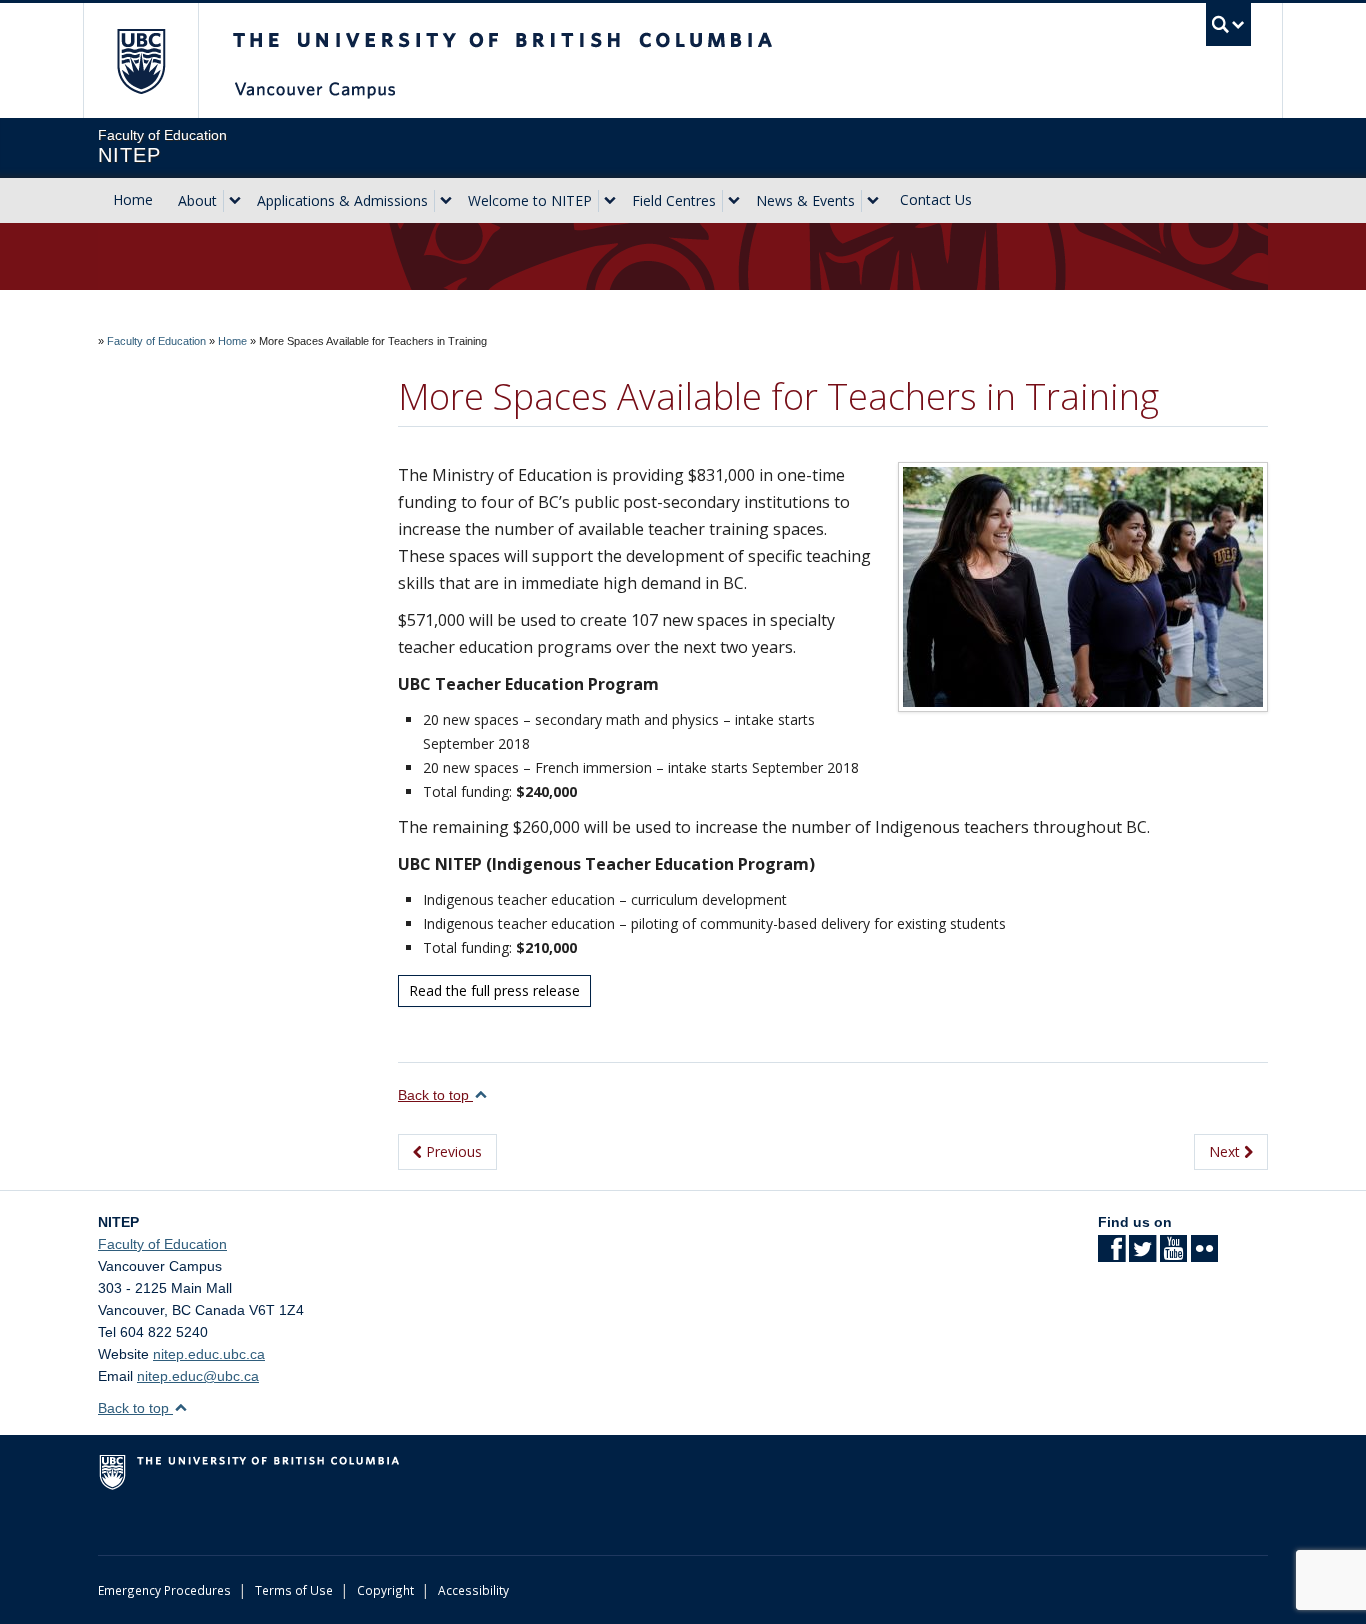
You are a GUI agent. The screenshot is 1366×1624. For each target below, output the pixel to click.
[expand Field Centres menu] (734, 201)
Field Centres (674, 200)
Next (1226, 1151)
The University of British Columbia (140, 60)
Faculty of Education (156, 341)
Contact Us (936, 199)
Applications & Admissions (342, 200)
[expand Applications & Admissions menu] (446, 201)
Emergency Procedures (164, 1590)
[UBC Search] (1228, 24)
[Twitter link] (1142, 1255)
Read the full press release (494, 990)
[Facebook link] (1111, 1255)
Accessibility (473, 1590)
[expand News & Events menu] (873, 201)
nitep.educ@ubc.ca (198, 1376)
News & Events (805, 200)
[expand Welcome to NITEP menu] (610, 201)
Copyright (385, 1590)
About (197, 200)
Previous (452, 1151)
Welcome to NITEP (530, 200)
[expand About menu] (235, 201)
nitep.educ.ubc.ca (209, 1354)
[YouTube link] (1173, 1255)
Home (133, 199)
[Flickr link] (1204, 1255)
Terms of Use (294, 1590)
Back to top (435, 1095)
